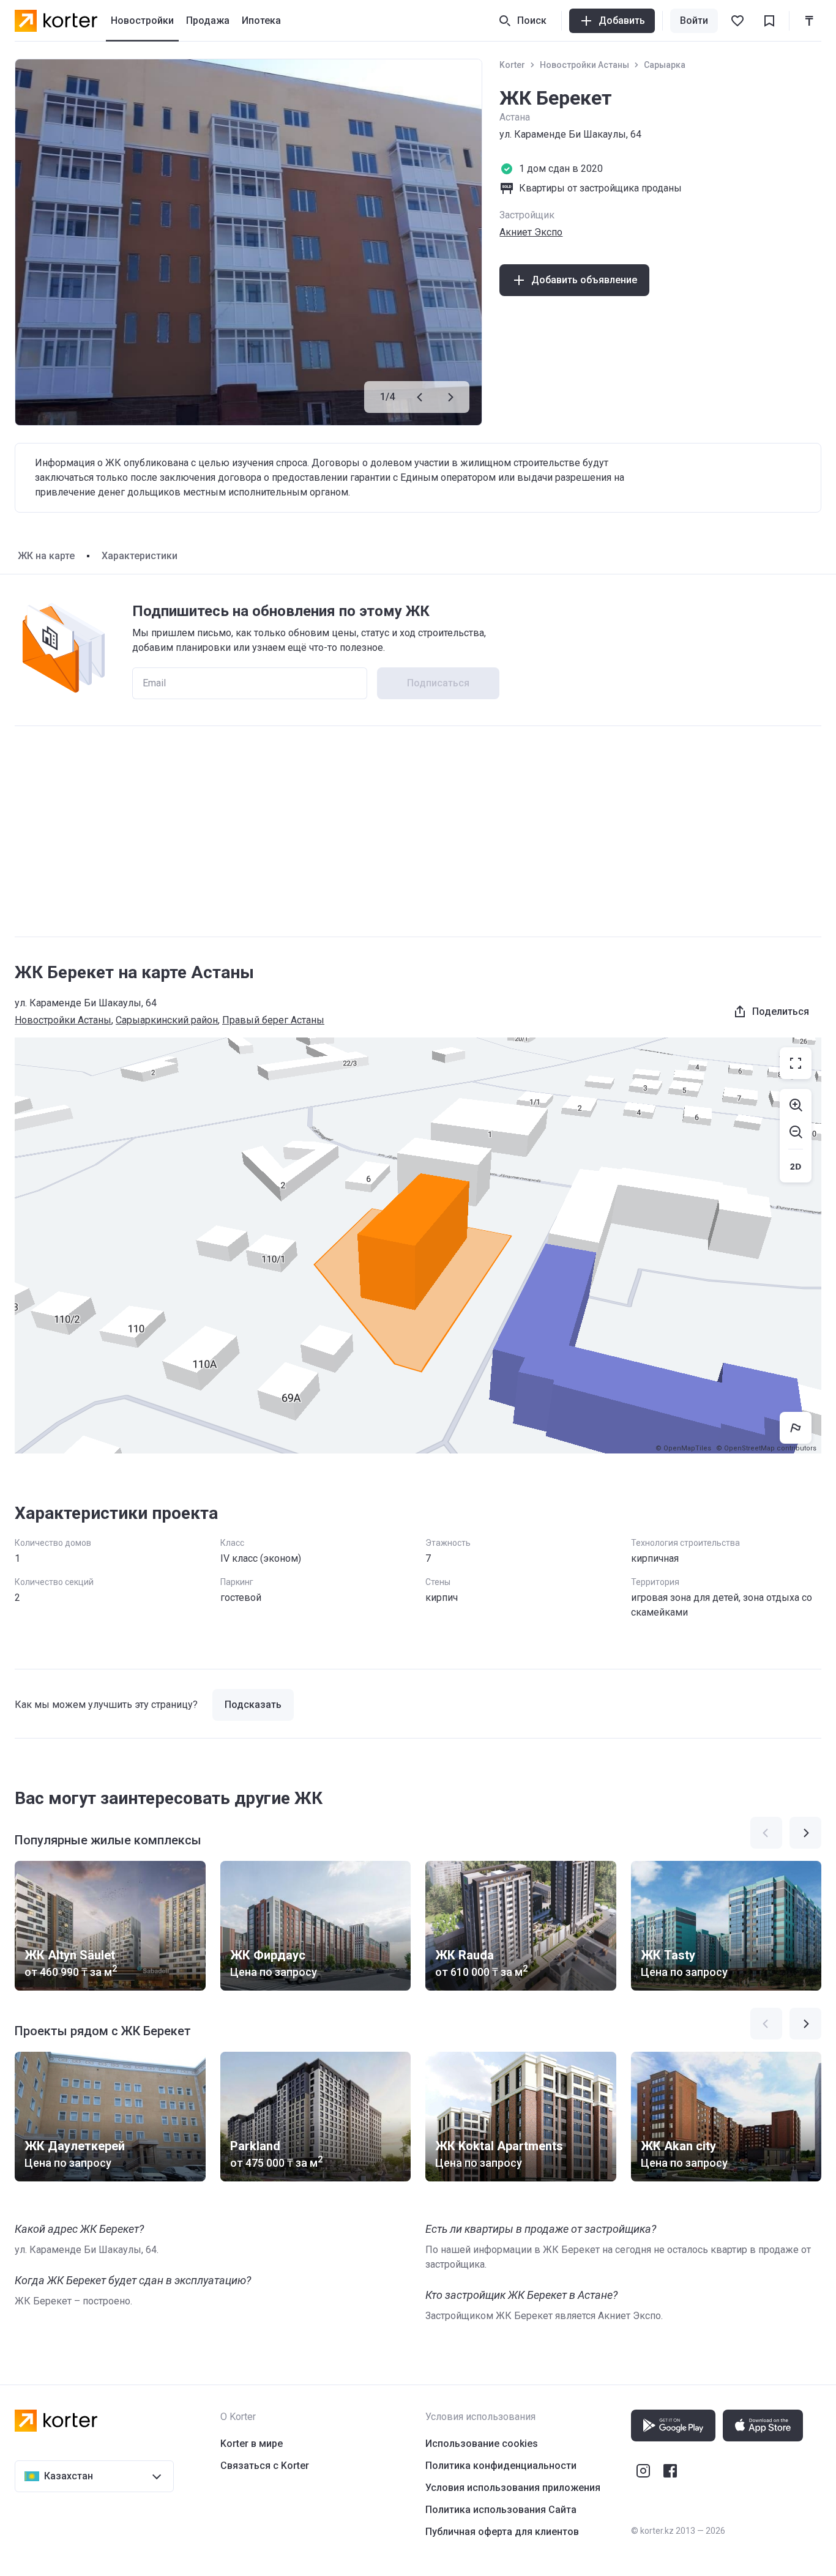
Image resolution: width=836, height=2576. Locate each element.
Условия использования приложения (513, 2488)
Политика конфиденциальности (501, 2466)
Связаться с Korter (265, 2466)
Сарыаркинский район (167, 1020)
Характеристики (140, 556)
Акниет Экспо (531, 232)
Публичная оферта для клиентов (502, 2532)
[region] (418, 1245)
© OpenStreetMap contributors (766, 1448)
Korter (512, 65)
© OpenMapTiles (683, 1448)
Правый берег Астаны (273, 1020)
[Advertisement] (418, 831)
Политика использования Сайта (501, 2510)
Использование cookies (482, 2444)
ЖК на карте (46, 556)
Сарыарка (665, 65)
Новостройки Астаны (584, 65)
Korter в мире (252, 2444)
